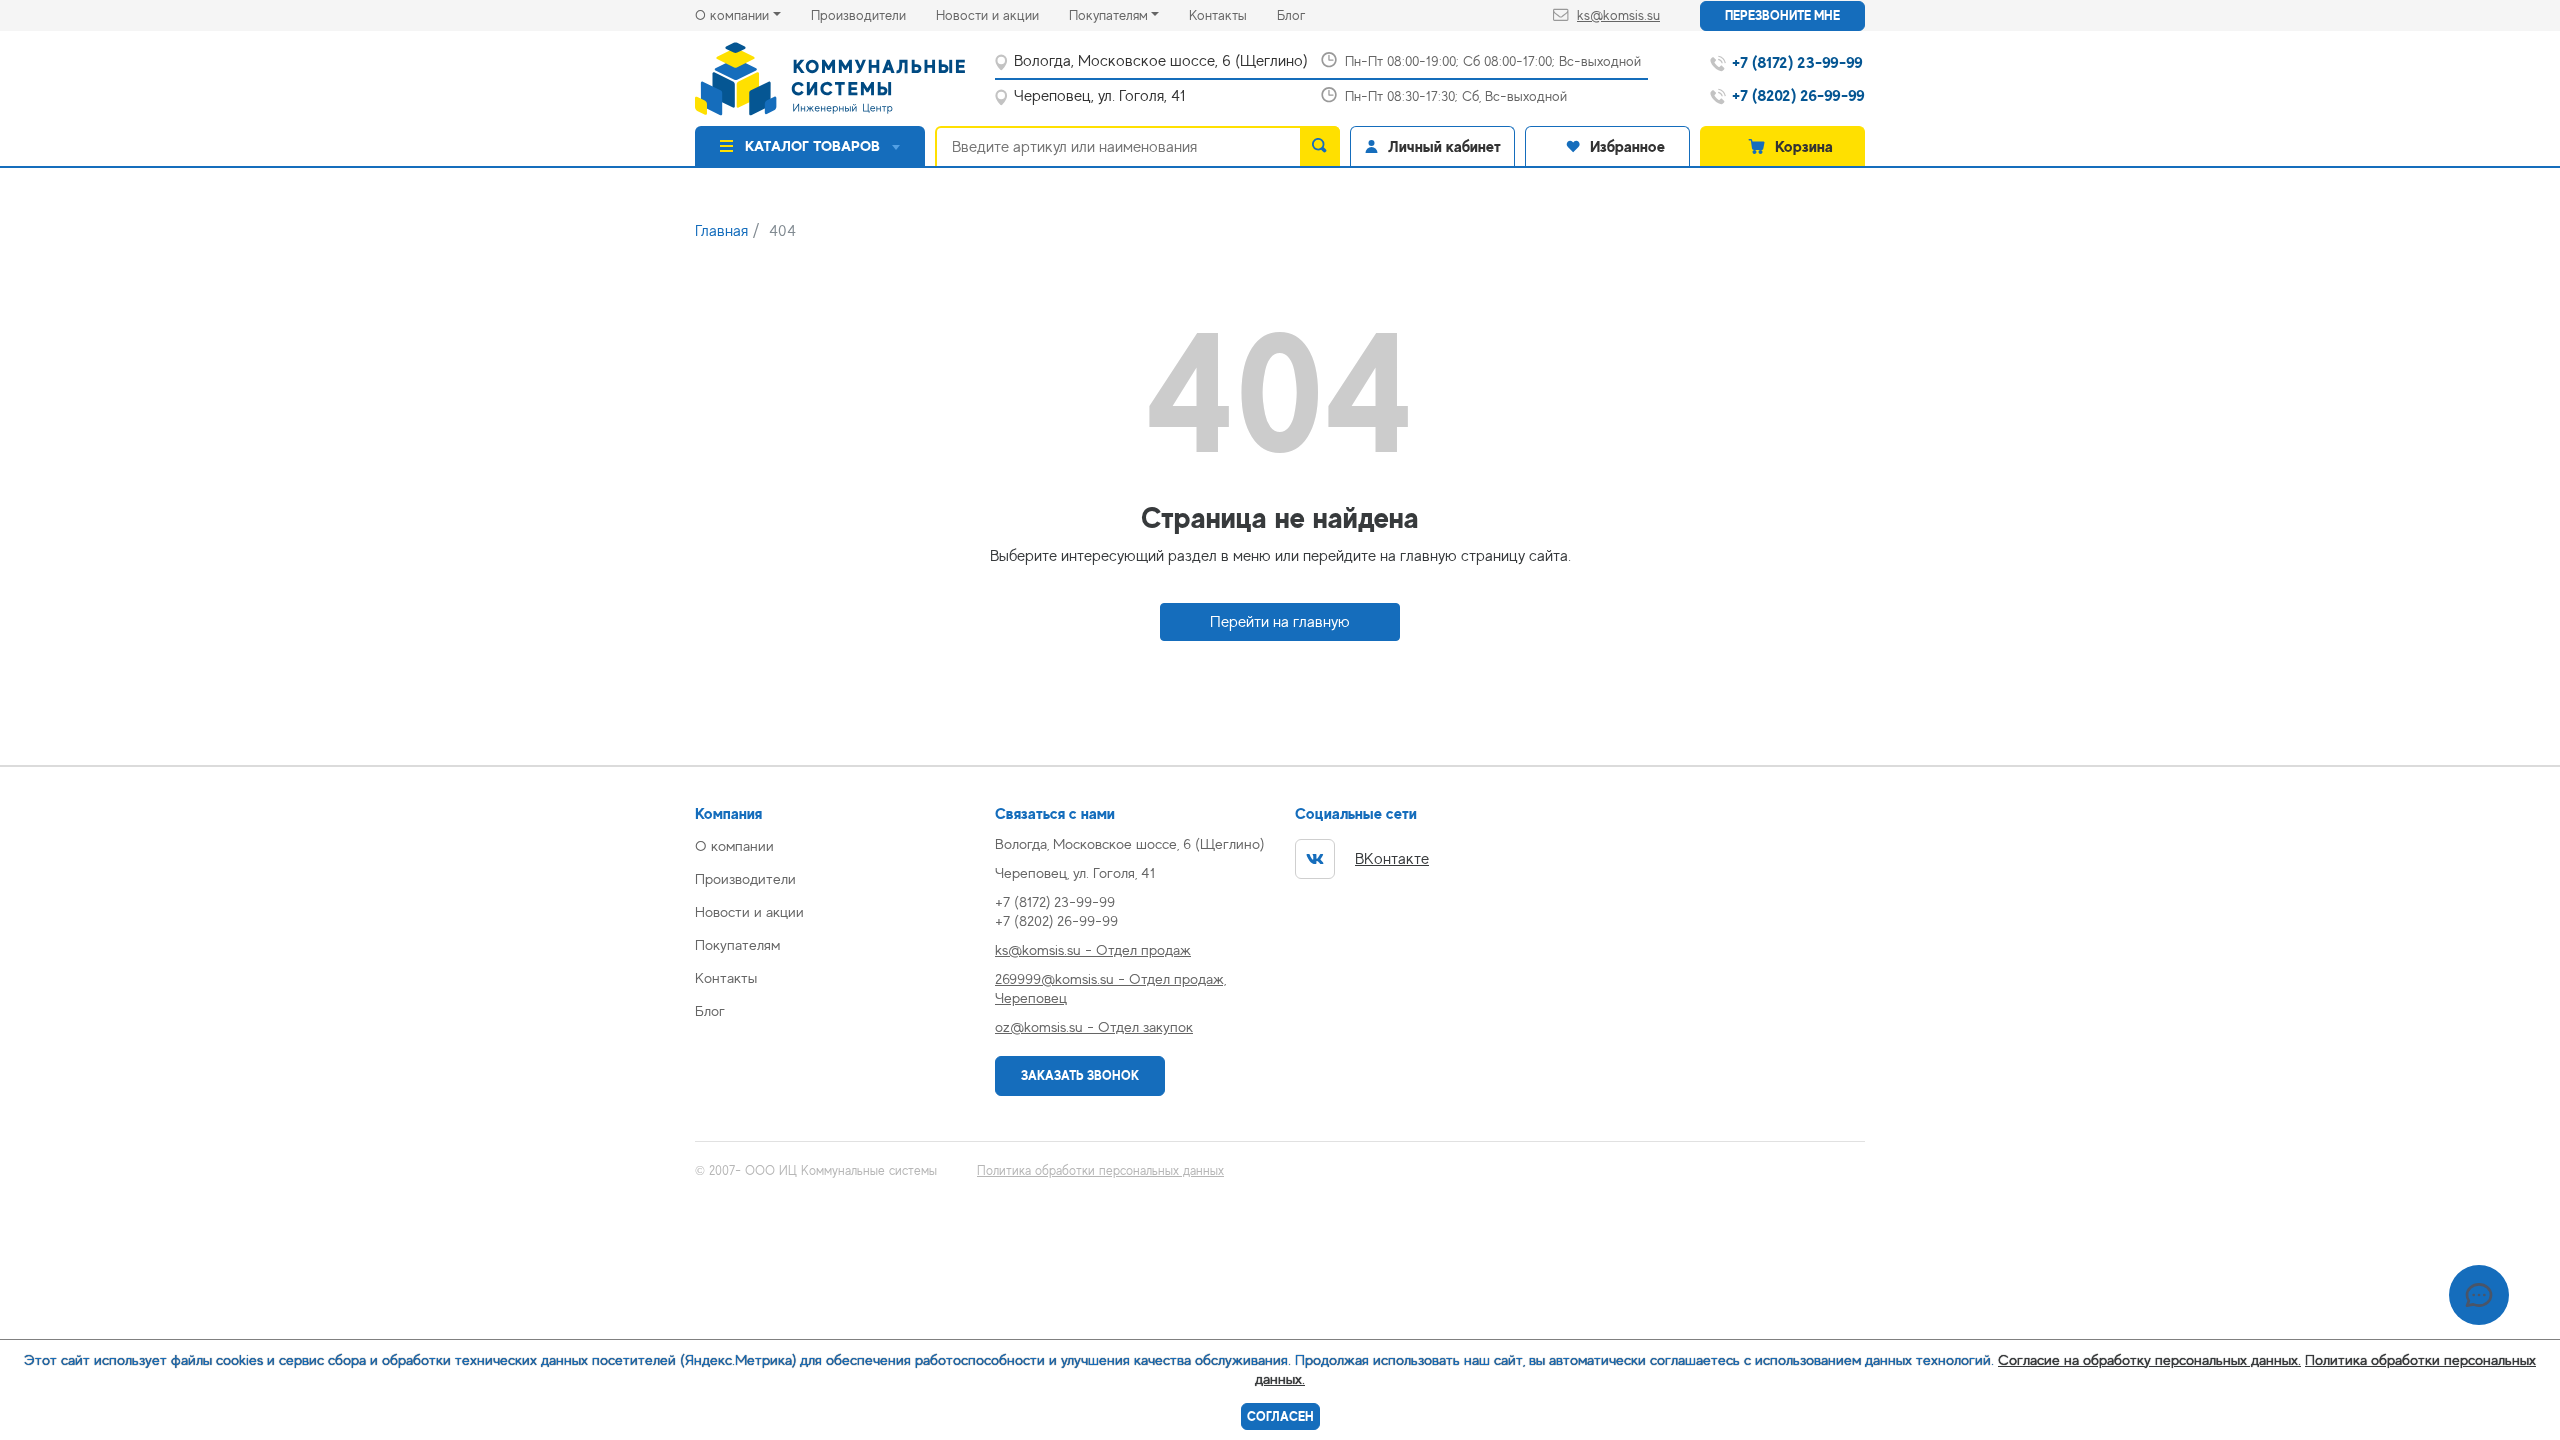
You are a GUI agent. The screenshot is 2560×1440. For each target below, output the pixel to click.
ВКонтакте (1392, 859)
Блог (1306, 14)
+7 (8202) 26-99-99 (1056, 920)
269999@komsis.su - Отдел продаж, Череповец (1110, 988)
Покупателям (1108, 15)
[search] (1320, 146)
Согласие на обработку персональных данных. (2149, 1359)
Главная (721, 231)
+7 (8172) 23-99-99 (1055, 901)
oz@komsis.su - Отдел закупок (1094, 1026)
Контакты (1233, 14)
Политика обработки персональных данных (1100, 1170)
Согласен (1280, 1416)
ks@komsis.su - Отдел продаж (1093, 949)
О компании (732, 15)
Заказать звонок (1080, 1075)
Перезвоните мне (1782, 15)
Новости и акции (1002, 14)
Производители (873, 14)
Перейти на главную (1280, 622)
